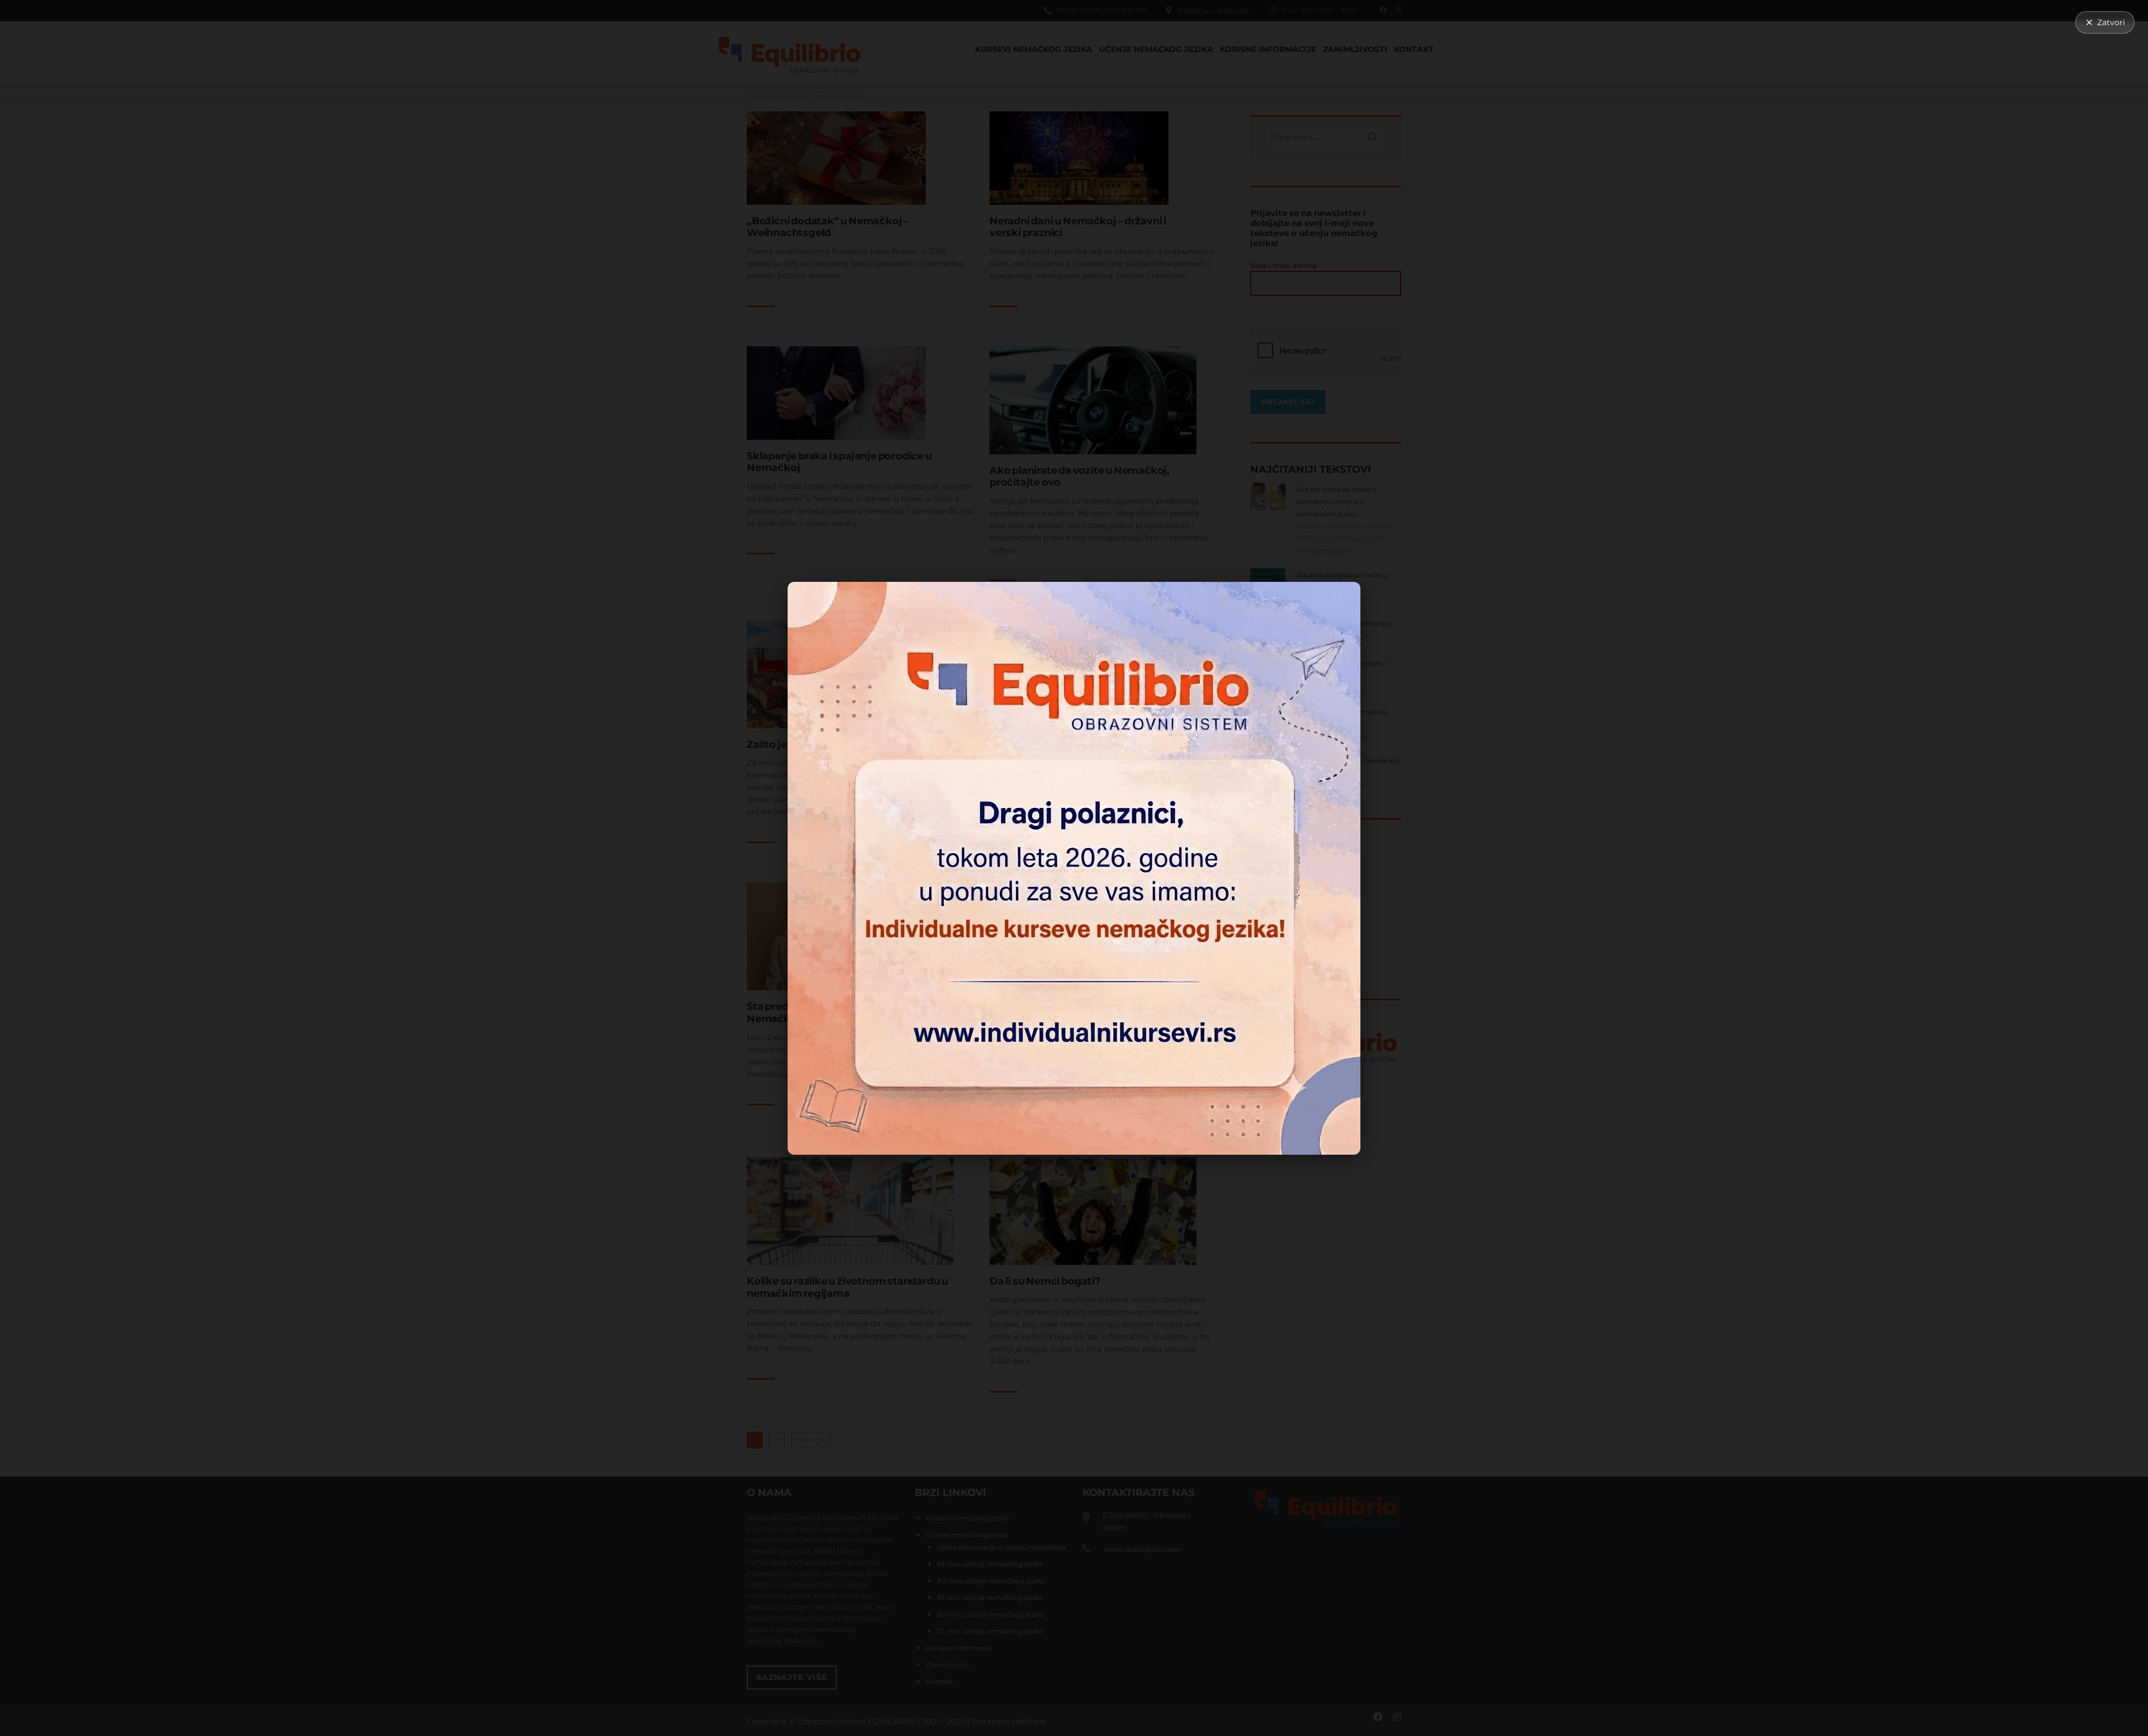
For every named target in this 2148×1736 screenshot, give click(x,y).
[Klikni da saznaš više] (1074, 868)
